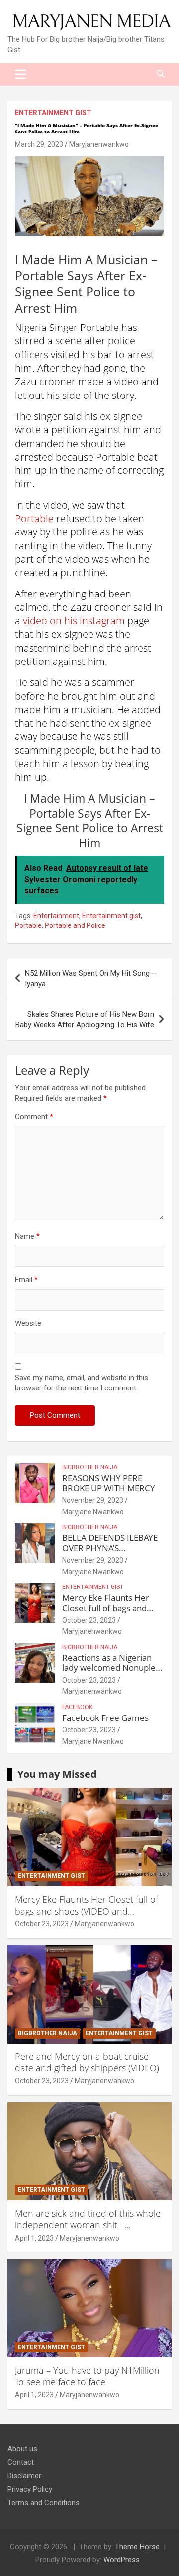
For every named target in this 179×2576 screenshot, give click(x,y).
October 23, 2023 (89, 1620)
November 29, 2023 (93, 1500)
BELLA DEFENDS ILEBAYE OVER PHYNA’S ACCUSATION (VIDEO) (110, 1548)
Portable (34, 518)
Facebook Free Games (105, 1718)
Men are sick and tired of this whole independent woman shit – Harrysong (88, 2225)
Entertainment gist (53, 113)
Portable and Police (75, 925)
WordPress (122, 2560)
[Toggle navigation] (21, 74)
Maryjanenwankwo (99, 144)
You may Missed (57, 1774)
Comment (34, 1117)
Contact (21, 2462)
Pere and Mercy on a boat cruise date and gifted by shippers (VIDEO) (87, 2062)
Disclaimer (24, 2476)
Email (26, 1280)
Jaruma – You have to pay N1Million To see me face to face (87, 2376)
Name (27, 1236)
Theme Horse (137, 2547)
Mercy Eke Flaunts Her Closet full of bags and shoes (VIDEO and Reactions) (106, 1613)
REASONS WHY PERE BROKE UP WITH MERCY (109, 1483)
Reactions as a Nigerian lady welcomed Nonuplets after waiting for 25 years (112, 1668)
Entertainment (56, 916)
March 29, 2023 (39, 144)
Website (28, 1323)
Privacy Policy (30, 2489)
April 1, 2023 (34, 2238)
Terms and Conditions (44, 2503)
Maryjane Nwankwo (93, 1512)
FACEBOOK (77, 1707)
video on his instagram (74, 621)
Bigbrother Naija (90, 1467)
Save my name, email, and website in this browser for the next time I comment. (82, 1383)
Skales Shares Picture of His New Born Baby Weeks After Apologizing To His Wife (85, 1020)
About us (22, 2449)
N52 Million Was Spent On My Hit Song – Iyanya (90, 978)
